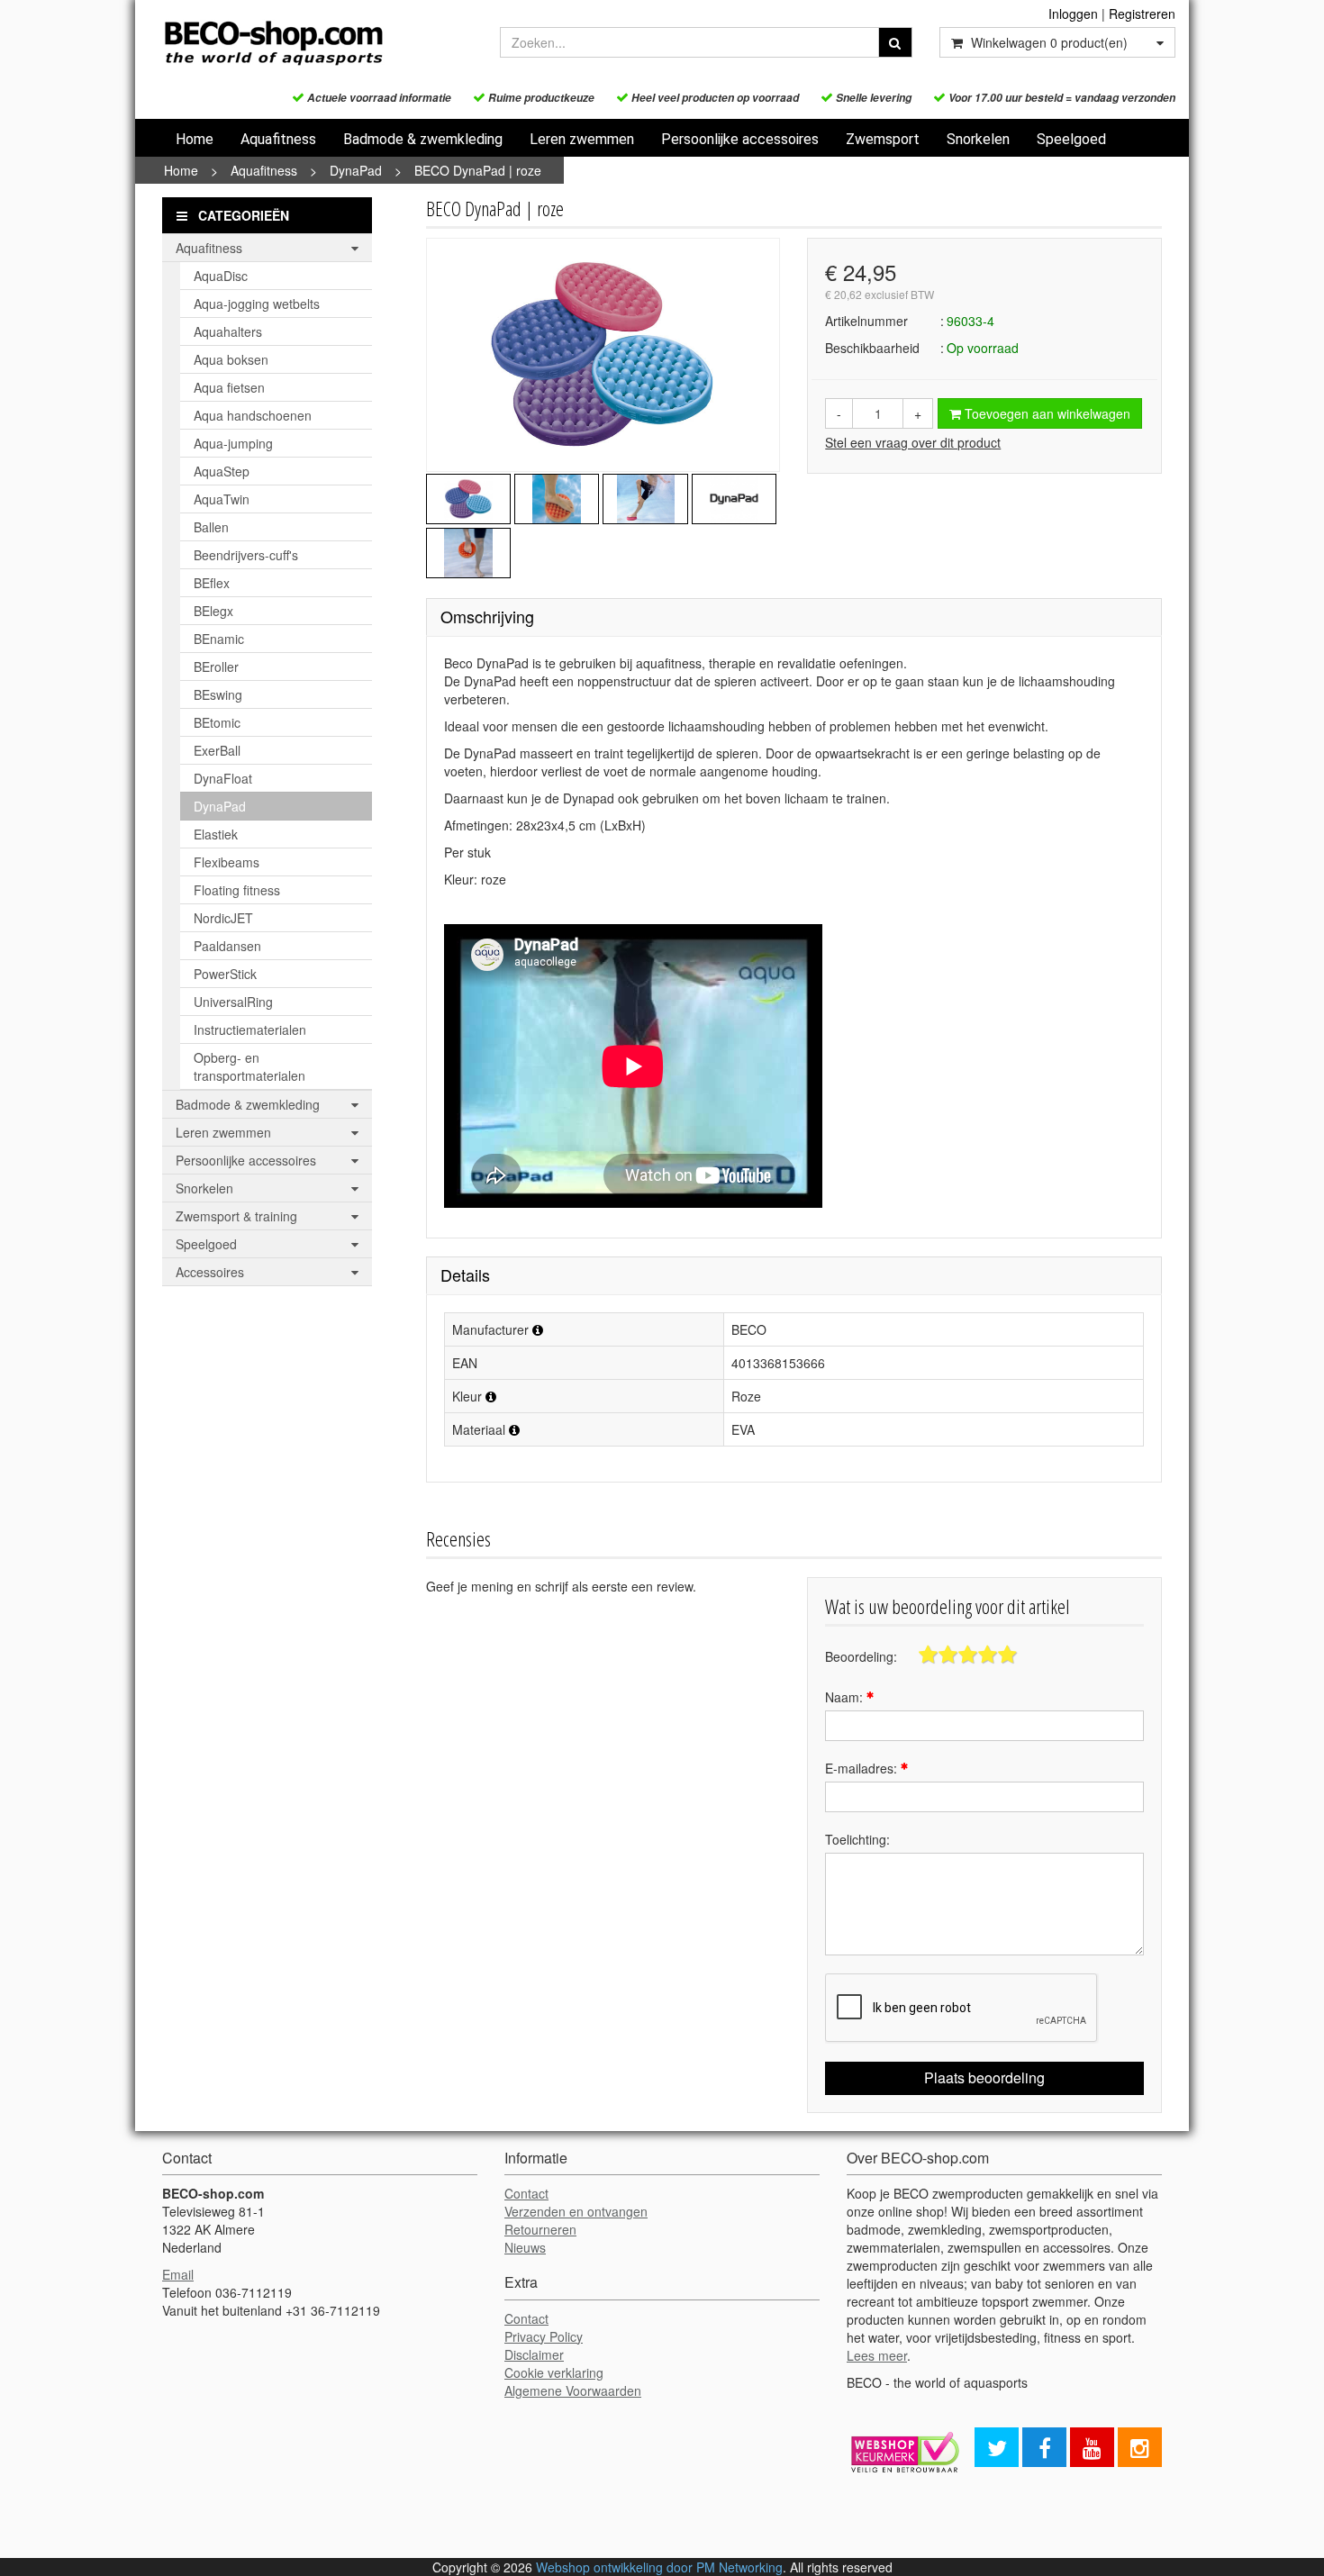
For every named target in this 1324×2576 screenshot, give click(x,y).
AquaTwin (222, 499)
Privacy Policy (544, 2336)
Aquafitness (278, 139)
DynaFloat (223, 778)
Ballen (211, 527)
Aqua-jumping (233, 443)
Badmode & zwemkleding (423, 139)
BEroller (216, 667)
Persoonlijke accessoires (740, 139)
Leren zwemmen (582, 139)
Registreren (1142, 14)
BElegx (213, 611)
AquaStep (222, 471)
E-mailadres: (863, 1768)
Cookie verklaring (554, 2372)
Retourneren (540, 2229)
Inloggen (1073, 14)
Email (178, 2274)
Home (195, 139)
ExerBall (217, 750)
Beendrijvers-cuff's (246, 555)
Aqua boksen (231, 359)
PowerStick (225, 974)
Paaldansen (227, 946)
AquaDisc (221, 276)
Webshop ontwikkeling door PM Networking (659, 2567)
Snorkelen (978, 139)
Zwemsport (883, 139)
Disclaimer (534, 2354)
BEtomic (217, 722)
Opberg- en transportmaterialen (249, 1066)
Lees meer (877, 2355)
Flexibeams (227, 862)
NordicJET (223, 918)
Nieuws (525, 2247)
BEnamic (219, 639)
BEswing (218, 694)
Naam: (846, 1697)
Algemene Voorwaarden (573, 2390)
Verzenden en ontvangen (576, 2211)
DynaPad (356, 170)
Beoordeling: (861, 1656)
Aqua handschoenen (253, 415)
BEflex (212, 583)
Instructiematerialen (250, 1029)
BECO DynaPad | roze (478, 170)
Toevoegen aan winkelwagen (1046, 413)
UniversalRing (233, 1002)
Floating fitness (237, 890)
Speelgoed (1071, 139)
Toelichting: (857, 1839)
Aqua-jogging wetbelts (257, 304)
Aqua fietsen (229, 387)
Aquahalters (228, 331)
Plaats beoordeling (984, 2077)
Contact (526, 2193)
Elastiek (216, 834)
